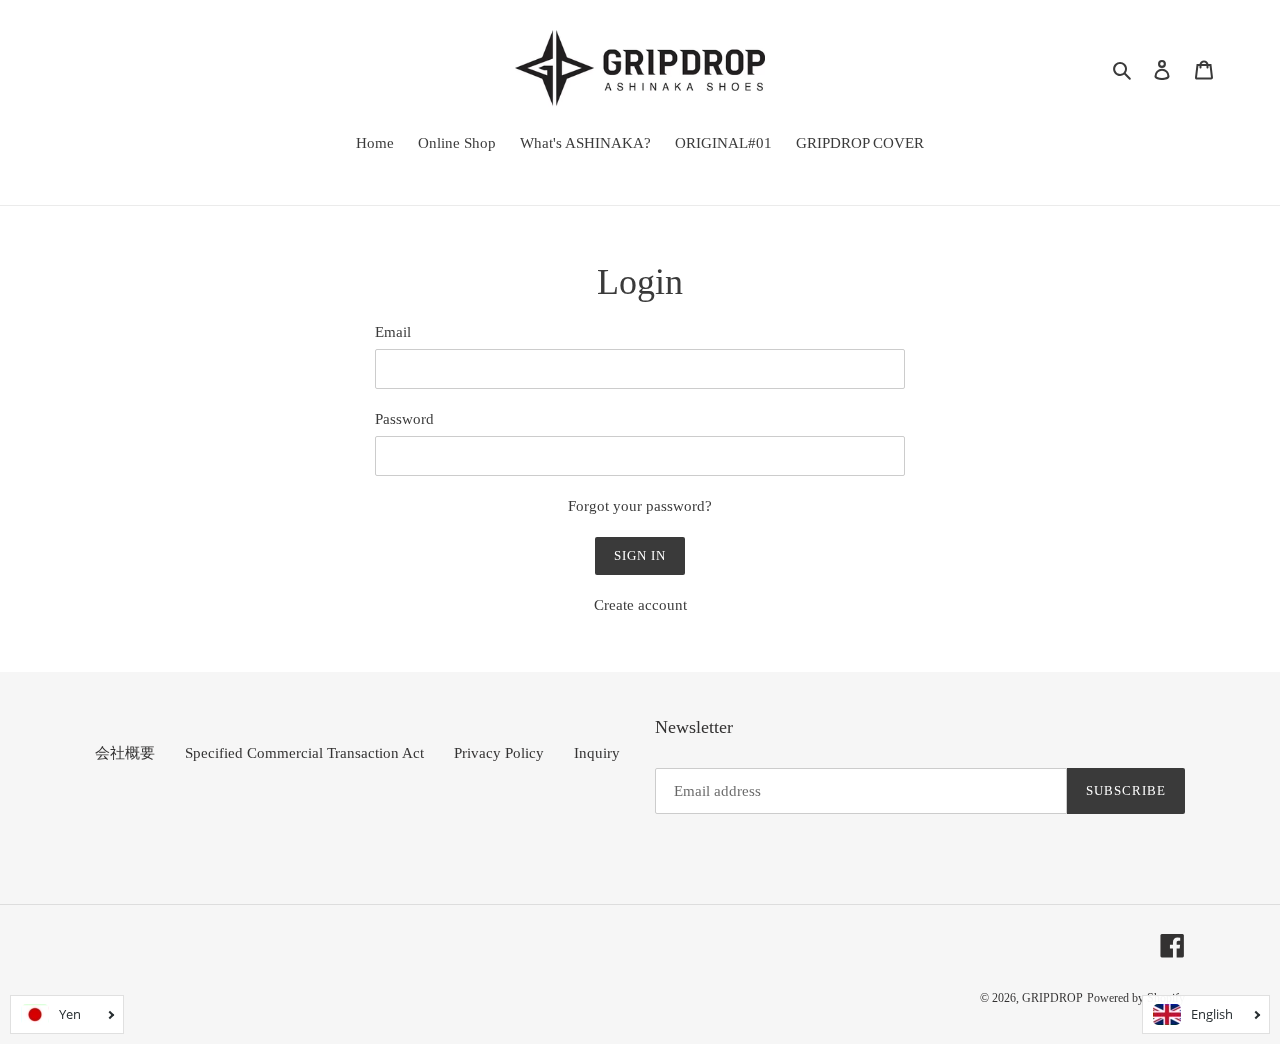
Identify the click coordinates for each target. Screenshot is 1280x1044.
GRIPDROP (1052, 998)
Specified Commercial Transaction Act (304, 753)
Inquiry (597, 753)
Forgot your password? (640, 506)
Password (404, 419)
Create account (640, 605)
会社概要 (125, 753)
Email (393, 332)
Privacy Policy (499, 753)
